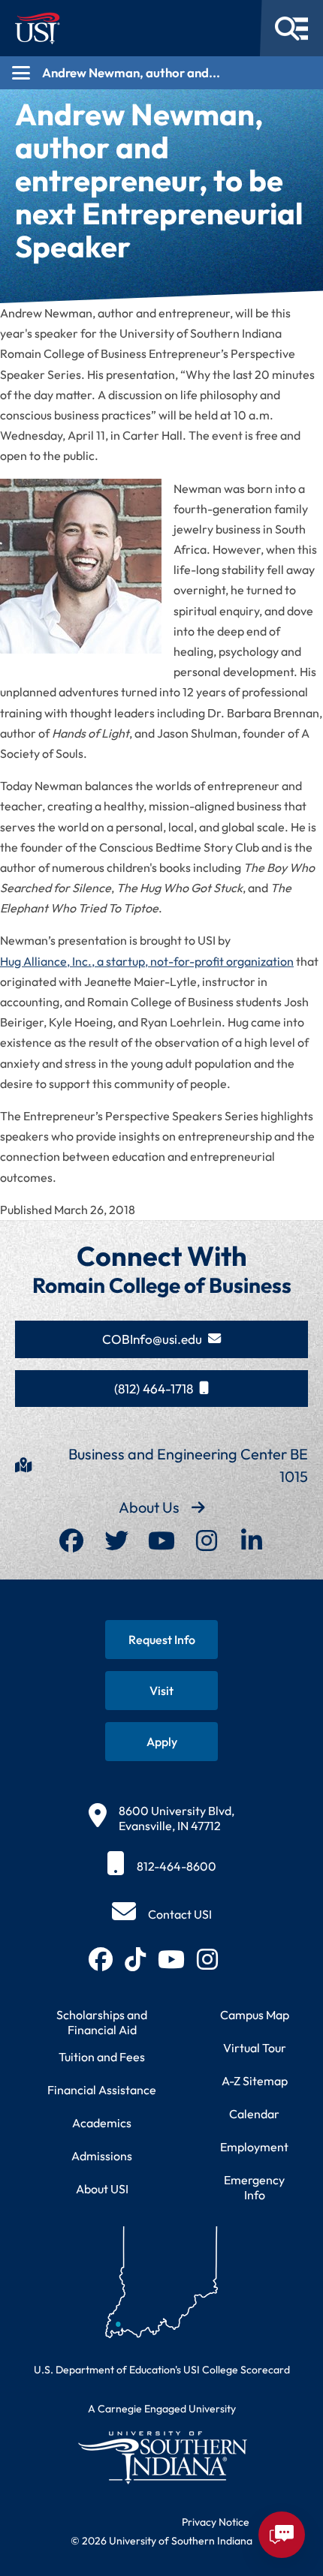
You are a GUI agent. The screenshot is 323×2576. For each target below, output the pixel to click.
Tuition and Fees (102, 2057)
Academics (102, 2123)
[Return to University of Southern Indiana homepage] (161, 2457)
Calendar (254, 2114)
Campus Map (255, 2015)
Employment (254, 2147)
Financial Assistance (102, 2090)
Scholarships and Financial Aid (102, 2022)
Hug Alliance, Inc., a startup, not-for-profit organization (147, 961)
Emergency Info (254, 2187)
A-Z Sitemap (255, 2081)
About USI (102, 2189)
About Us (149, 1507)
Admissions (102, 2156)
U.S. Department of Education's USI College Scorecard (162, 2370)
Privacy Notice (216, 2522)
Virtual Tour (255, 2048)
